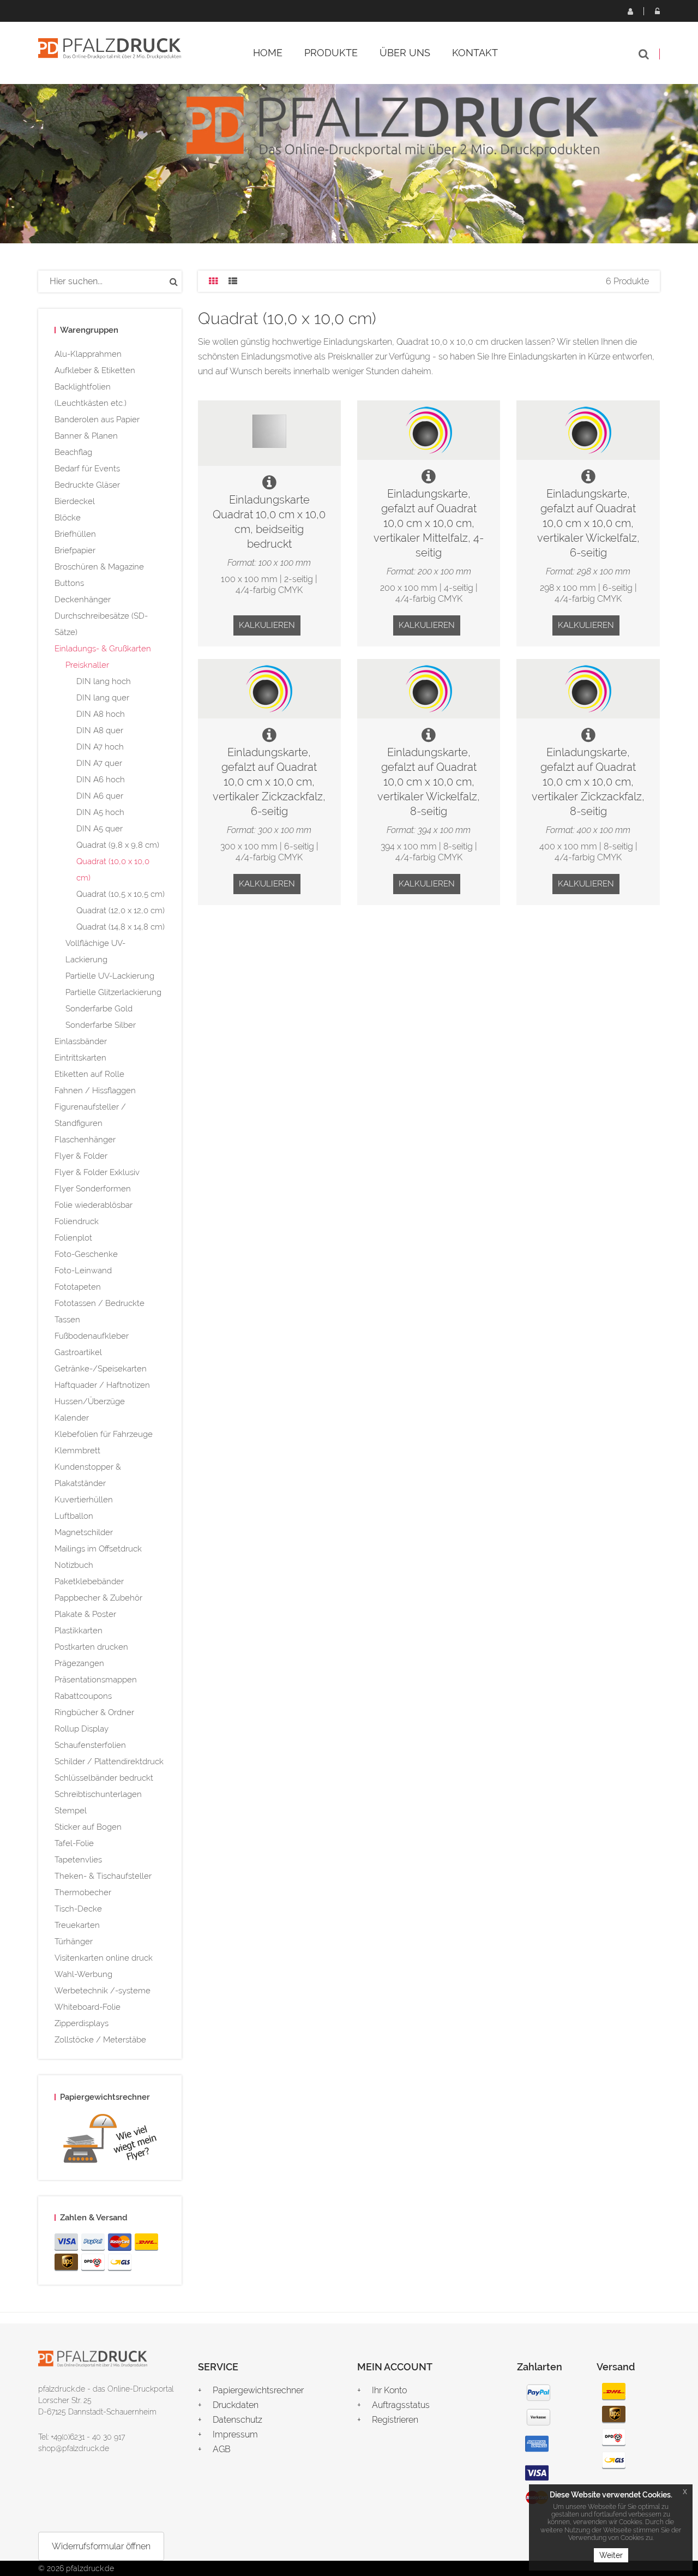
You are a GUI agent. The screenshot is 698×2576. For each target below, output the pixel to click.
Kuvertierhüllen (84, 1500)
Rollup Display (82, 1729)
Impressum (235, 2434)
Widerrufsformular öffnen (101, 2546)
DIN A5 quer (100, 829)
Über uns (405, 53)
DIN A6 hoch (101, 780)
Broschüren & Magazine (99, 567)
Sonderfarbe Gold (99, 1009)
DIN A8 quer (100, 730)
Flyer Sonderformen (93, 1189)
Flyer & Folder (81, 1156)
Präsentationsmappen (96, 1680)
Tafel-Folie (74, 1843)
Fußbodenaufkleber (92, 1336)
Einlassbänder (81, 1041)
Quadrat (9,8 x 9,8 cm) (118, 845)
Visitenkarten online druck (104, 1958)
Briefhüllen (75, 534)
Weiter (611, 2555)
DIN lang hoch (104, 681)
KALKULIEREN (267, 625)
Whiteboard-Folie (88, 2007)
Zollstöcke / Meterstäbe (100, 2040)
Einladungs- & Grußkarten (103, 649)
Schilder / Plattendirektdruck (109, 1762)
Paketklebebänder (89, 1581)
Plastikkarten (79, 1631)
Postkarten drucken (91, 1647)
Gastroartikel (78, 1352)
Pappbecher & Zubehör (98, 1598)
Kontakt (475, 53)
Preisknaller (87, 665)
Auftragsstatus (401, 2405)
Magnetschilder (84, 1532)
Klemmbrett (77, 1451)
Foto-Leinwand (83, 1271)
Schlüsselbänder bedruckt (104, 1778)
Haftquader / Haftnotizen (102, 1385)
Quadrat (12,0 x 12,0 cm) (121, 910)
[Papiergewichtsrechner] (110, 2141)
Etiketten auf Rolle (89, 1074)
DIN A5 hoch (100, 812)
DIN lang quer (103, 698)
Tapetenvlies (78, 1860)
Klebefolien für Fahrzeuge (104, 1434)
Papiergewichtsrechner (258, 2390)
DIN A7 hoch (100, 747)
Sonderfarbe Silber (101, 1025)
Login (657, 11)
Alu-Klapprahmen (88, 354)
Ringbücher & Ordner (94, 1712)
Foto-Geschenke (86, 1254)
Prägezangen (79, 1663)
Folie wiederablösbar (94, 1205)
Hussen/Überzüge (90, 1401)
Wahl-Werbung (83, 1974)
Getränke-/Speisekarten (101, 1369)
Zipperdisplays (82, 2023)
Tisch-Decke (78, 1909)
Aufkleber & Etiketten (95, 370)
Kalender (72, 1418)
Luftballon (74, 1516)
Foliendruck (77, 1221)
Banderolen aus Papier (97, 420)
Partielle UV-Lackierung (110, 976)
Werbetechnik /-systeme (103, 1991)
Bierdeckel (75, 501)
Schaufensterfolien (90, 1745)
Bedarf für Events (87, 469)
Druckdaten (236, 2405)
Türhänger (74, 1942)
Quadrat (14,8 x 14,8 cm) (121, 927)
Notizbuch (74, 1565)
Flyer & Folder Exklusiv (97, 1172)
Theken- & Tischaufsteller (103, 1876)
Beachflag (73, 452)
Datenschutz (237, 2420)
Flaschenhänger (85, 1140)
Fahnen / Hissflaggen (95, 1091)
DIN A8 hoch (101, 714)
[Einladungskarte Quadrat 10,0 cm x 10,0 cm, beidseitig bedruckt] (269, 433)
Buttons (69, 583)
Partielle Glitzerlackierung (113, 992)
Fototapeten (78, 1287)
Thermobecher (83, 1892)
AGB (222, 2449)
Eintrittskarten (80, 1058)
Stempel (71, 1811)
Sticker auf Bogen (88, 1827)
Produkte (331, 53)
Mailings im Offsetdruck (98, 1549)
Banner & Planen (86, 436)
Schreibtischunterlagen (98, 1794)
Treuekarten (77, 1925)
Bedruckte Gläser (87, 485)
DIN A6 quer (100, 796)
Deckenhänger (83, 600)
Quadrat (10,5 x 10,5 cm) (121, 894)
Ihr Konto (389, 2390)
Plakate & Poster (85, 1614)
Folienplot (73, 1238)
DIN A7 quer (99, 763)
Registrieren (630, 11)
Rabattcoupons (83, 1696)
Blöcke (68, 518)
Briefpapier (75, 550)
